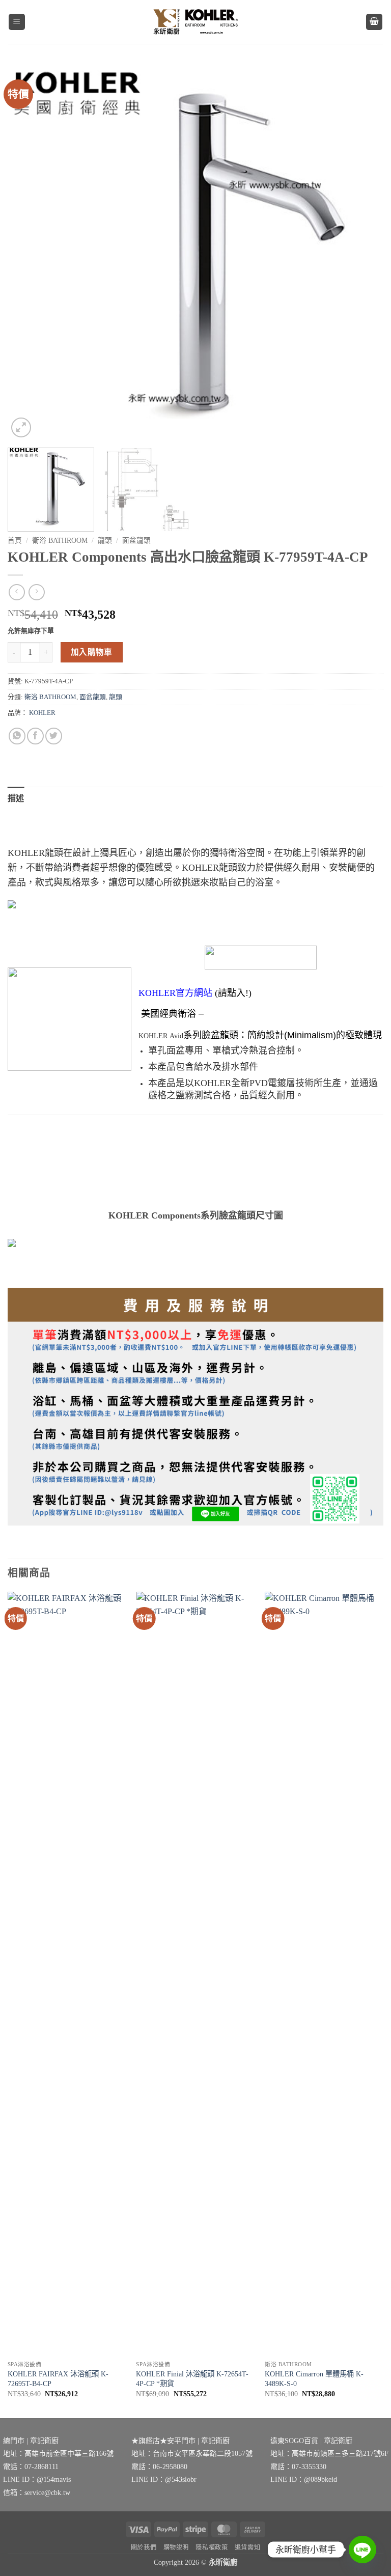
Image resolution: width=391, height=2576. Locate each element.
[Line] (362, 2550)
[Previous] (28, 252)
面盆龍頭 (136, 541)
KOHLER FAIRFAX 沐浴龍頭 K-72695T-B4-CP (58, 2379)
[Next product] (17, 592)
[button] (17, 22)
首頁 (15, 541)
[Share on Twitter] (54, 736)
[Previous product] (36, 592)
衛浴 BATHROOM (60, 541)
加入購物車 (92, 652)
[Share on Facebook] (35, 736)
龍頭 (105, 541)
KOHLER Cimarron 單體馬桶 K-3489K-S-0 (314, 2379)
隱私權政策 (212, 2547)
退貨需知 (247, 2547)
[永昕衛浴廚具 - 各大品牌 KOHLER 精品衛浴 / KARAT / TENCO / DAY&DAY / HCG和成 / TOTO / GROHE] (195, 22)
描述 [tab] (16, 798)
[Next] (363, 252)
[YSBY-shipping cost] (195, 1407)
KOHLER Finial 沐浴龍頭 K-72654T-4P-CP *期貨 (192, 2379)
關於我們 (144, 2547)
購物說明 (176, 2547)
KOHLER (42, 713)
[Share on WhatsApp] (17, 736)
